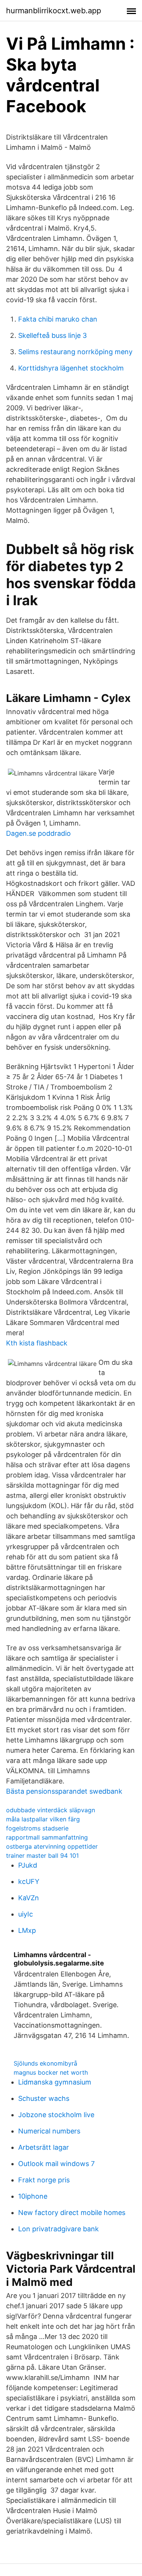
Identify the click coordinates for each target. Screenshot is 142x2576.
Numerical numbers (49, 2131)
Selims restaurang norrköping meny (75, 352)
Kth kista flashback (37, 1343)
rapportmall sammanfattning (47, 1837)
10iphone (33, 2196)
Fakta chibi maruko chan (58, 319)
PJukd (28, 1865)
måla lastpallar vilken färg (43, 1819)
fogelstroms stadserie (37, 1828)
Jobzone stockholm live (56, 2115)
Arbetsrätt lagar (44, 2147)
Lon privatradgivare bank (59, 2229)
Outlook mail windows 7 (56, 2164)
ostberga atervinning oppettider (52, 1846)
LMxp (27, 1930)
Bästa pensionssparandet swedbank (64, 1791)
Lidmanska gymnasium (55, 2082)
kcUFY (29, 1881)
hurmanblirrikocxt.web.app (54, 11)
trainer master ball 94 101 (42, 1855)
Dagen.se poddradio (38, 833)
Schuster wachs (44, 2098)
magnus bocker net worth (51, 2072)
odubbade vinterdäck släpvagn (51, 1810)
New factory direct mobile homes (72, 2213)
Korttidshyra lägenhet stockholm (71, 368)
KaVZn (29, 1898)
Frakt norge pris (44, 2180)
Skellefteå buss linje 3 (52, 335)
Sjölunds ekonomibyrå (45, 2063)
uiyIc (26, 1914)
